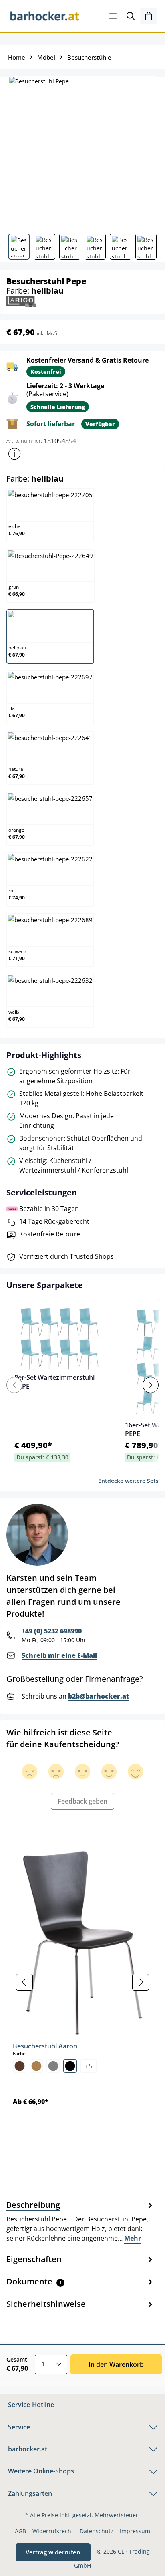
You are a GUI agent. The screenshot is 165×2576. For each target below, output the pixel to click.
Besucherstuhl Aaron (45, 2046)
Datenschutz (97, 2531)
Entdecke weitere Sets (128, 1481)
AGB (20, 2531)
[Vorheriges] (24, 1982)
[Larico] (21, 301)
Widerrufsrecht (53, 2531)
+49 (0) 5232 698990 (52, 1631)
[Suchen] (131, 16)
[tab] (80, 2221)
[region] (82, 1982)
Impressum (135, 2531)
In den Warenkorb (116, 2364)
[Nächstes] (141, 1982)
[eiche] (36, 2066)
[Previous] (14, 1385)
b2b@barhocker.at (99, 1696)
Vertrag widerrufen (53, 2552)
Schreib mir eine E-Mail (59, 1655)
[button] (14, 454)
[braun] (20, 2066)
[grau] (53, 2066)
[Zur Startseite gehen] (45, 16)
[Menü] (113, 16)
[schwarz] (70, 2066)
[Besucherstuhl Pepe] (82, 152)
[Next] (151, 1385)
